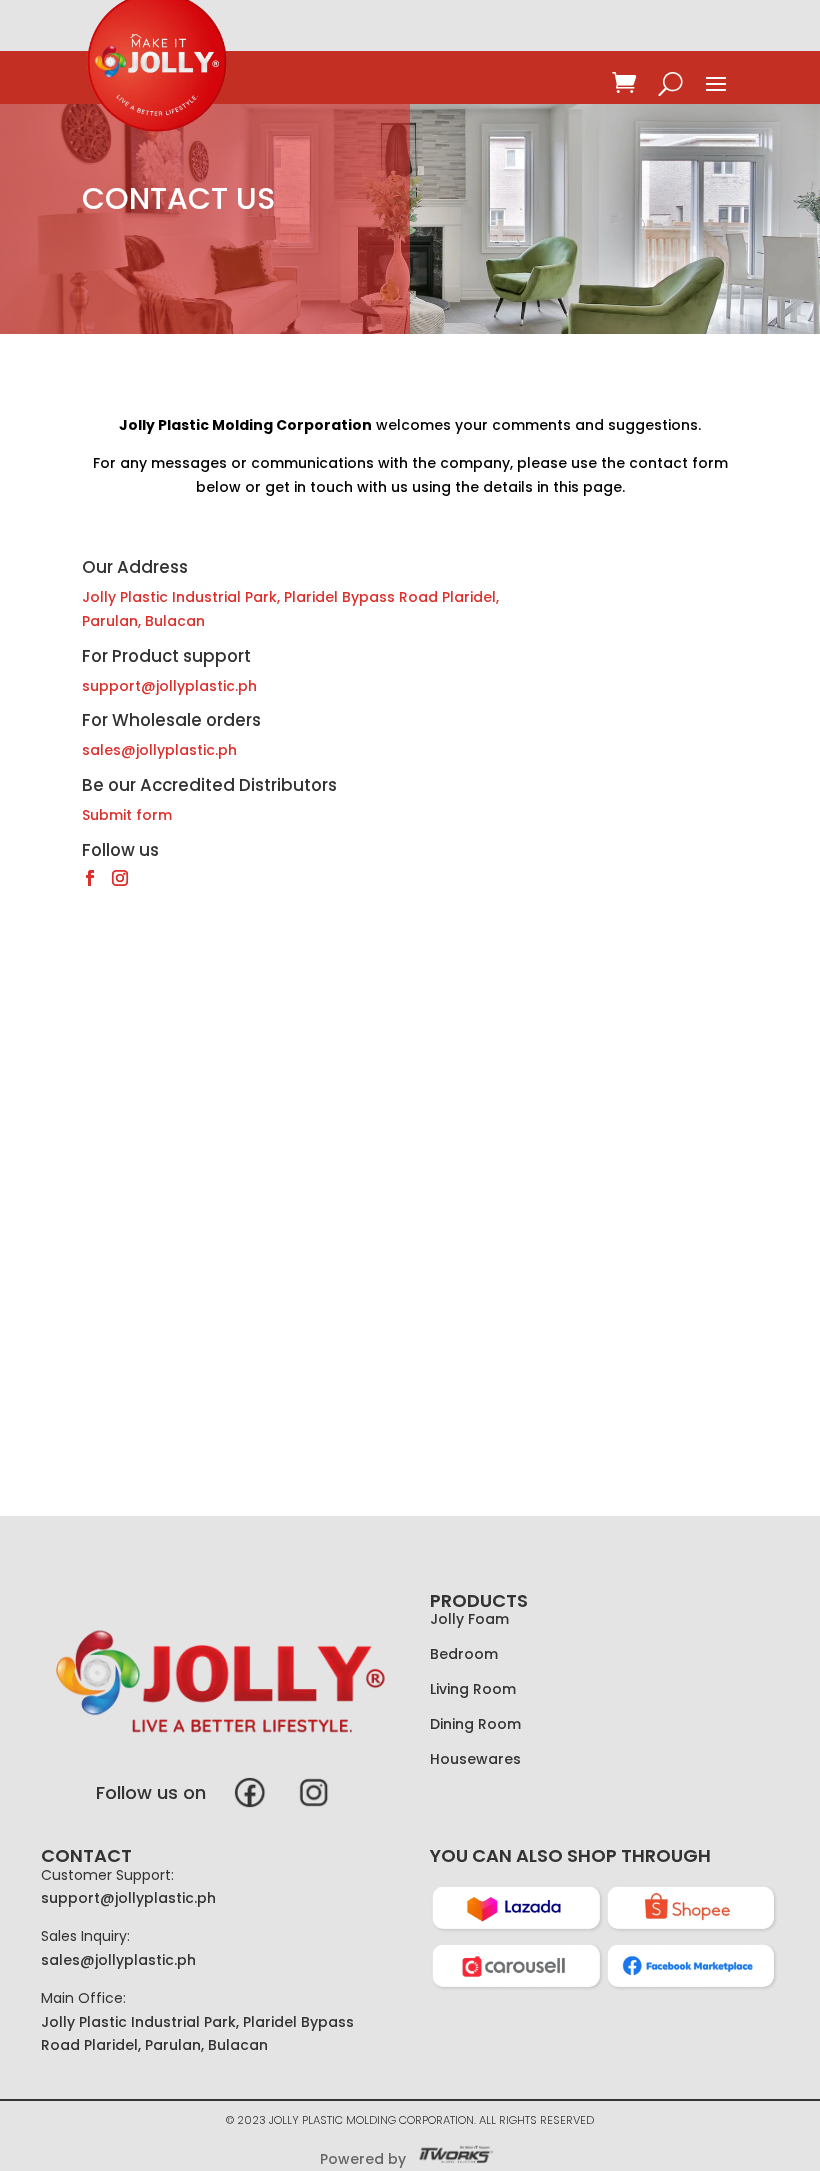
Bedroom (464, 1654)
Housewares (475, 1759)
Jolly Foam (469, 1619)
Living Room (473, 1689)
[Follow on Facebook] (90, 878)
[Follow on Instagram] (120, 878)
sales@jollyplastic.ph (159, 750)
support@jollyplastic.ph (128, 1898)
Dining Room (475, 1724)
